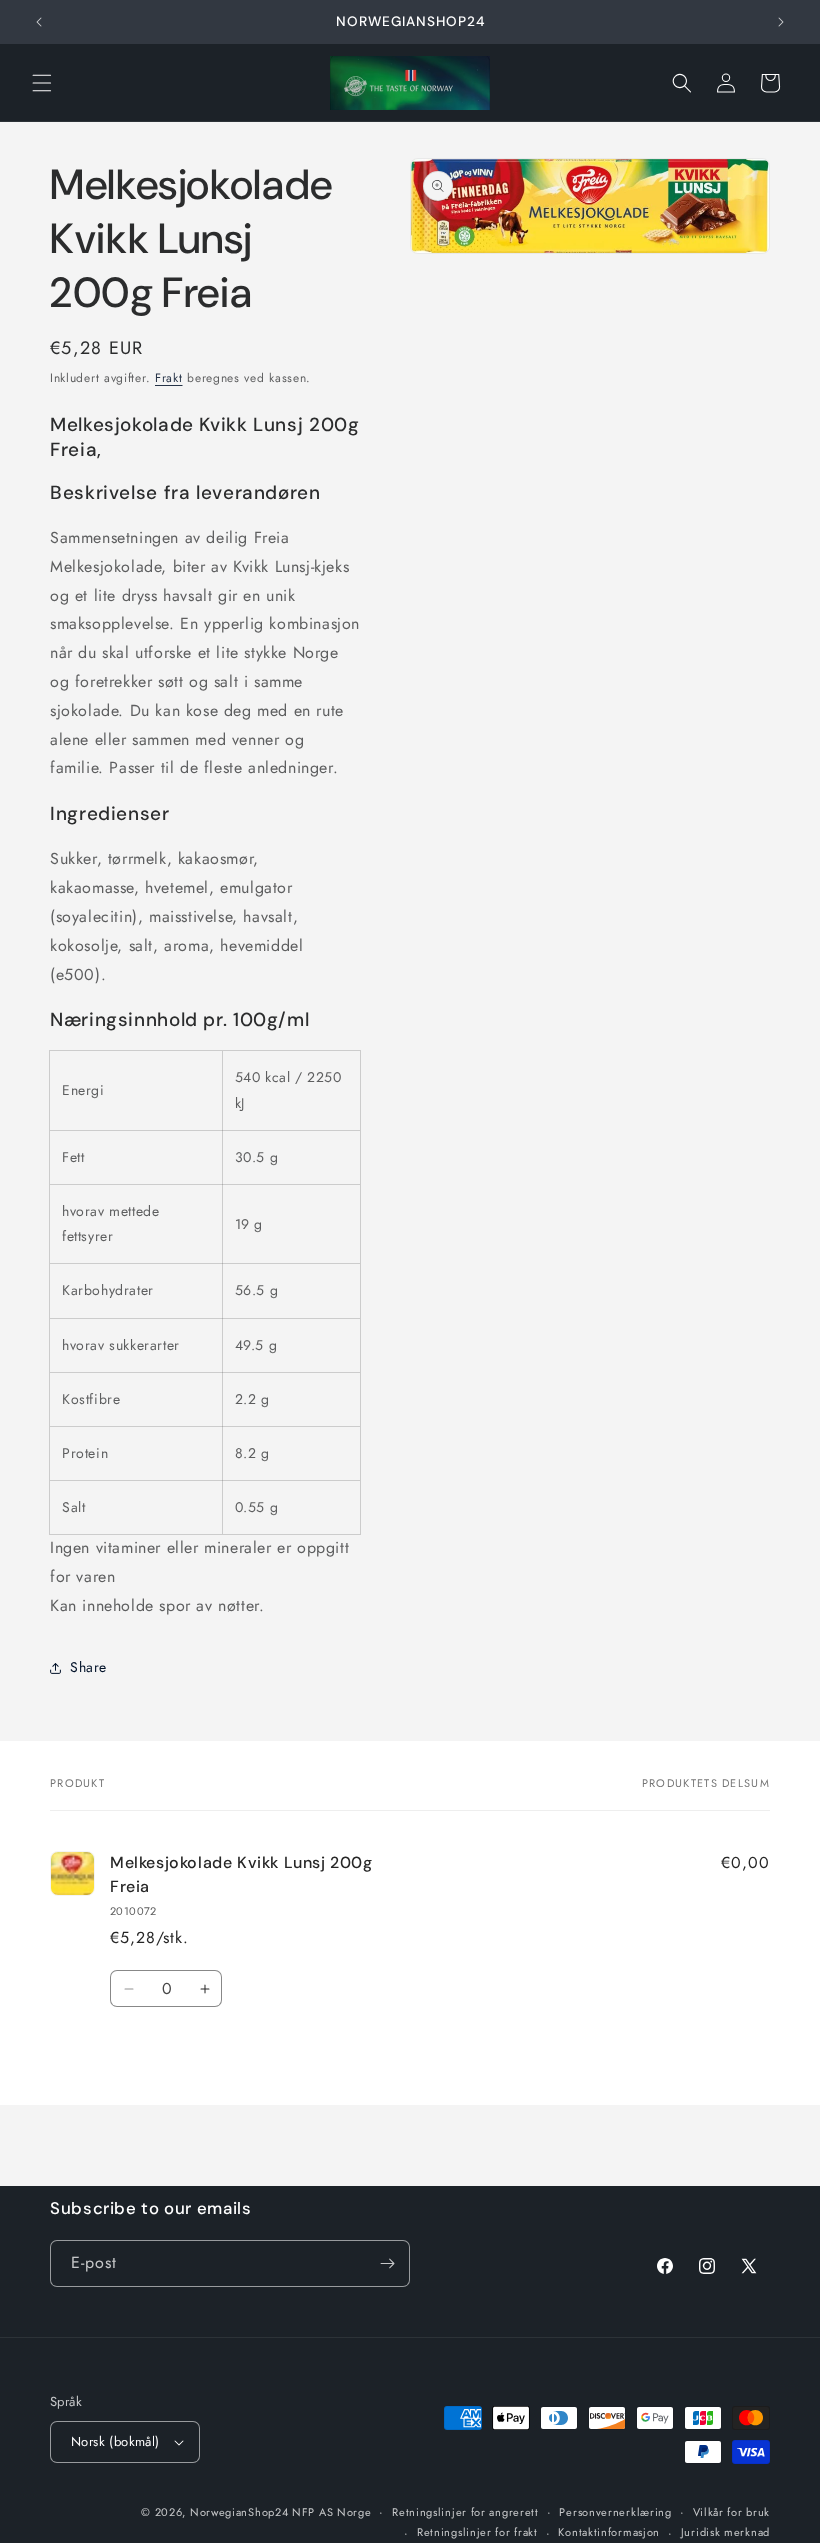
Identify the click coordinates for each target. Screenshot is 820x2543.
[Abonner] (387, 2263)
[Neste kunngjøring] (781, 22)
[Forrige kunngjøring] (39, 22)
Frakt (169, 378)
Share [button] (88, 1667)
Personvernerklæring (615, 2512)
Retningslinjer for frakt (477, 2532)
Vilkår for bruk (732, 2512)
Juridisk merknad (725, 2532)
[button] (42, 83)
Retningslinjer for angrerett (465, 2512)
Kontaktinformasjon (609, 2532)
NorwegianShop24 (241, 2512)
